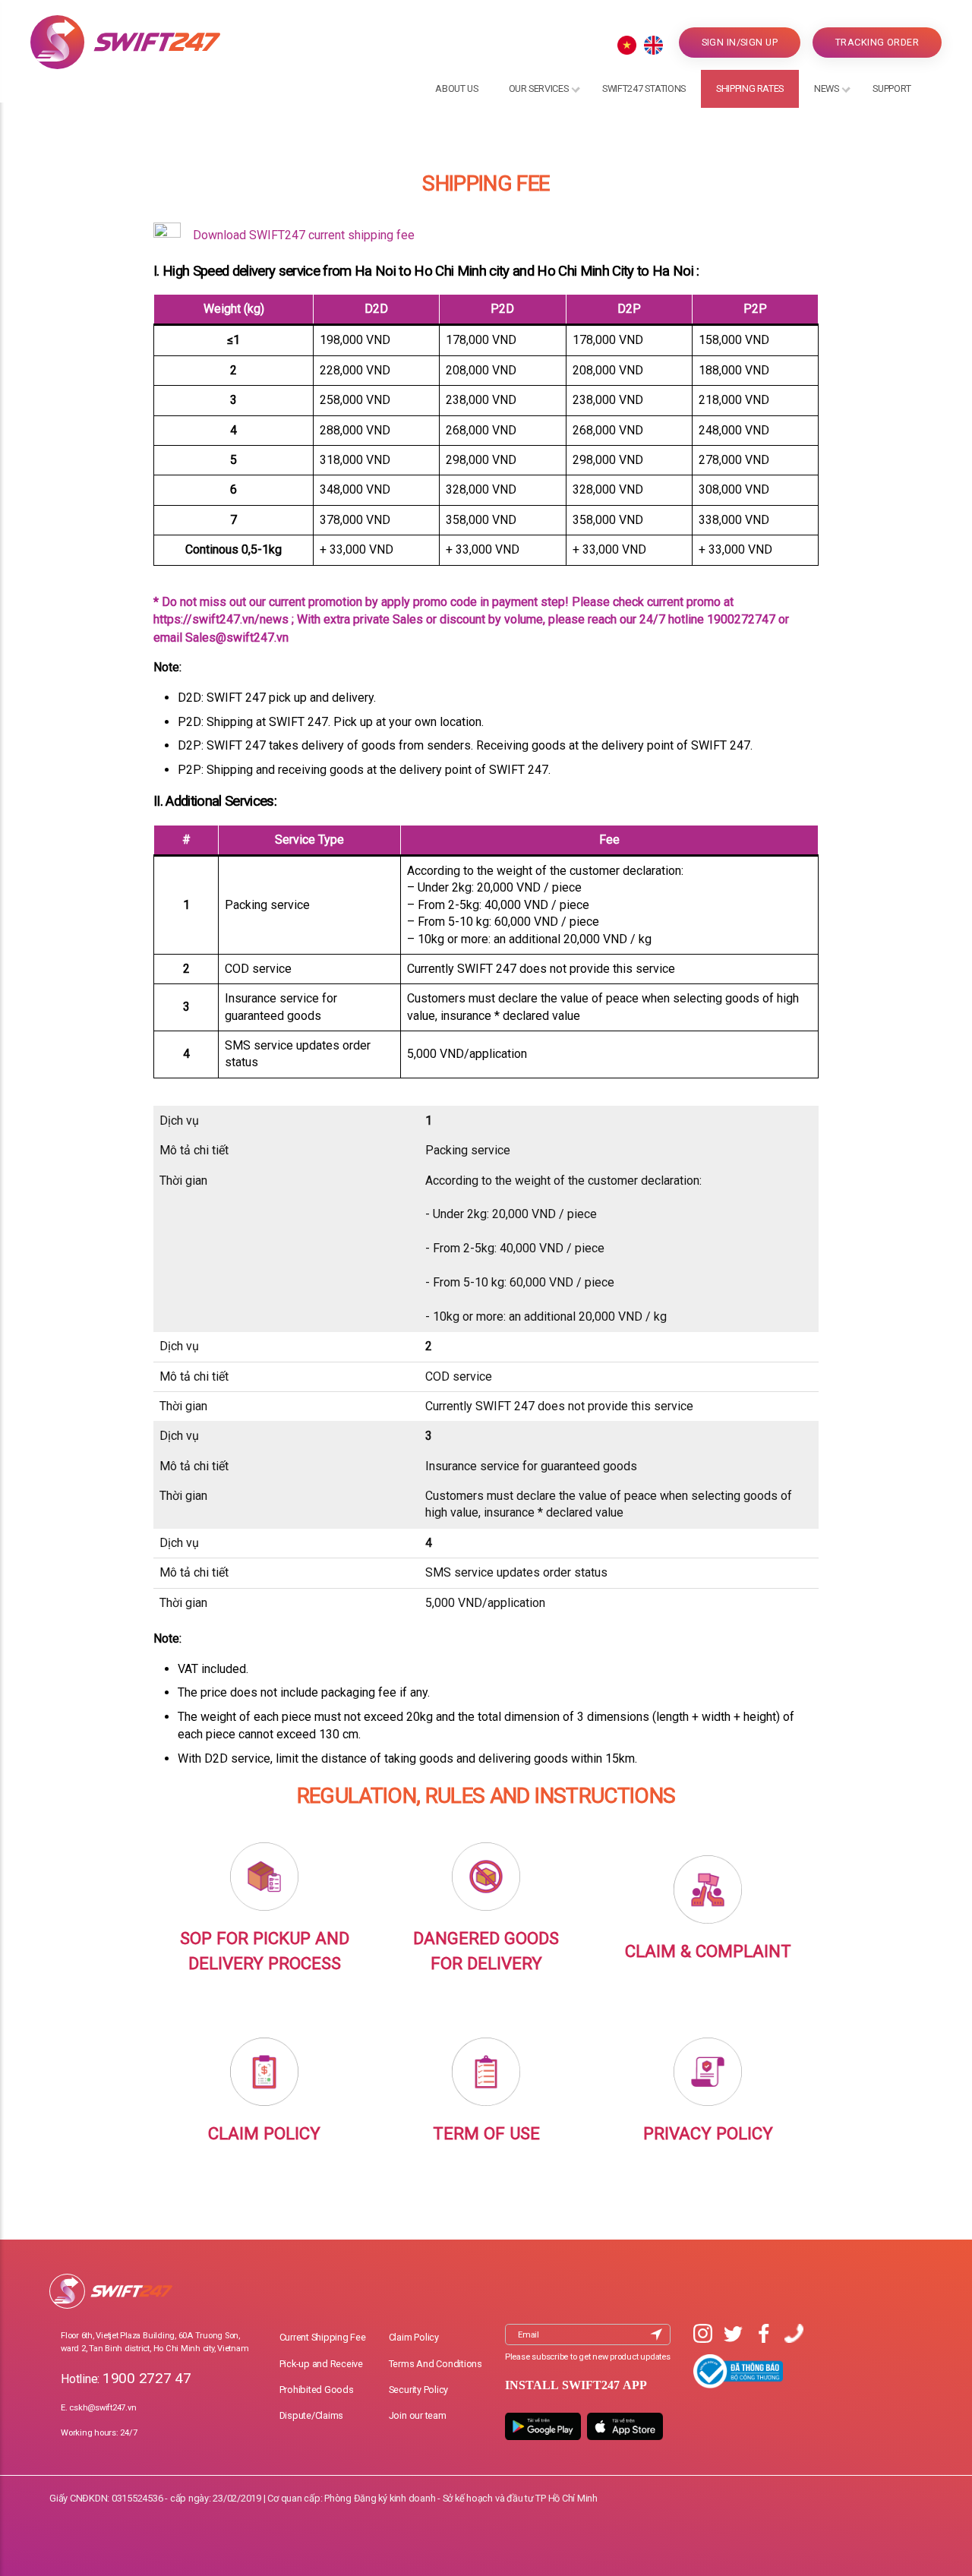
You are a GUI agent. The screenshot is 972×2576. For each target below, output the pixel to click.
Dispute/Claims (312, 2415)
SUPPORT (892, 88)
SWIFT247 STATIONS (644, 88)
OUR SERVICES (539, 88)
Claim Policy (414, 2337)
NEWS (827, 88)
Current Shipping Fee (323, 2337)
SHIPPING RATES (750, 88)
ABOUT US (456, 88)
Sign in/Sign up (740, 42)
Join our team (418, 2415)
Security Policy (418, 2390)
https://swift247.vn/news (221, 619)
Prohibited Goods (317, 2390)
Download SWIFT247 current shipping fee (304, 235)
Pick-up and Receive (321, 2364)
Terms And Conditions (436, 2364)
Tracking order (877, 42)
